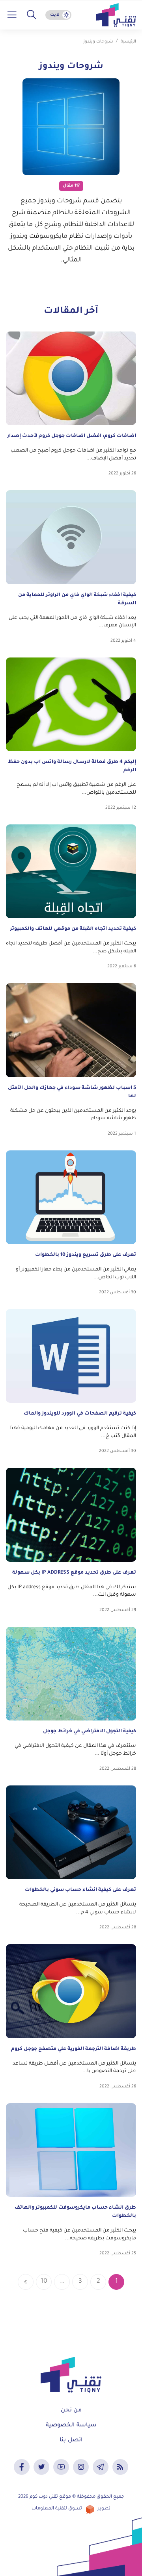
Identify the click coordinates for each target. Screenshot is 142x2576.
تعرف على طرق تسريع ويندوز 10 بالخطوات (86, 1255)
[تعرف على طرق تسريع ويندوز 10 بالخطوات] (71, 1197)
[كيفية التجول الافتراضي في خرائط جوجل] (71, 1674)
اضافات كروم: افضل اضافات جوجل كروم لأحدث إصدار (72, 436)
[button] (32, 15)
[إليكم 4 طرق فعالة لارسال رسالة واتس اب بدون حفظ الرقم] (71, 704)
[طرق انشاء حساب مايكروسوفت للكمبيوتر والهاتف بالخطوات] (71, 2150)
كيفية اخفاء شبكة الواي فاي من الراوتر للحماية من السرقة (77, 599)
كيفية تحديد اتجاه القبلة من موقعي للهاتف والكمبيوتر (73, 929)
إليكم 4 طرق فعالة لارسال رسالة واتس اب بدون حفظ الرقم (72, 766)
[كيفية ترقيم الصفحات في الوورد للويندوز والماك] (71, 1356)
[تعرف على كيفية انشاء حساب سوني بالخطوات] (71, 1832)
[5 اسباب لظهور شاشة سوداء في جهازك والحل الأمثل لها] (71, 1030)
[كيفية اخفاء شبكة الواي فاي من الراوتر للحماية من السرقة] (71, 537)
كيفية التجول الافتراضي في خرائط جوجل (90, 1732)
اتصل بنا (71, 2441)
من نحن (71, 2411)
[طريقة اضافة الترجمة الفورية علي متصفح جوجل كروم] (71, 1991)
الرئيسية (128, 42)
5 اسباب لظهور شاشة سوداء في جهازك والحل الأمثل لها (72, 1092)
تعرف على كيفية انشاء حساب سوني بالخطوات (80, 1890)
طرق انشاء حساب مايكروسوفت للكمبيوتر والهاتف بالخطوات (75, 2212)
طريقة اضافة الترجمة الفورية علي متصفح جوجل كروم (74, 2049)
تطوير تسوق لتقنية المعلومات (71, 2509)
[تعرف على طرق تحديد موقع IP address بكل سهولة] (71, 1515)
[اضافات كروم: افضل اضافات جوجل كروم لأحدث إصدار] (71, 378)
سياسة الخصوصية (71, 2426)
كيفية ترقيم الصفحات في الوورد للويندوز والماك (80, 1414)
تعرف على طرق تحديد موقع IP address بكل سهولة (74, 1573)
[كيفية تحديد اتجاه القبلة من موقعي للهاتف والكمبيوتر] (71, 871)
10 (44, 2282)
